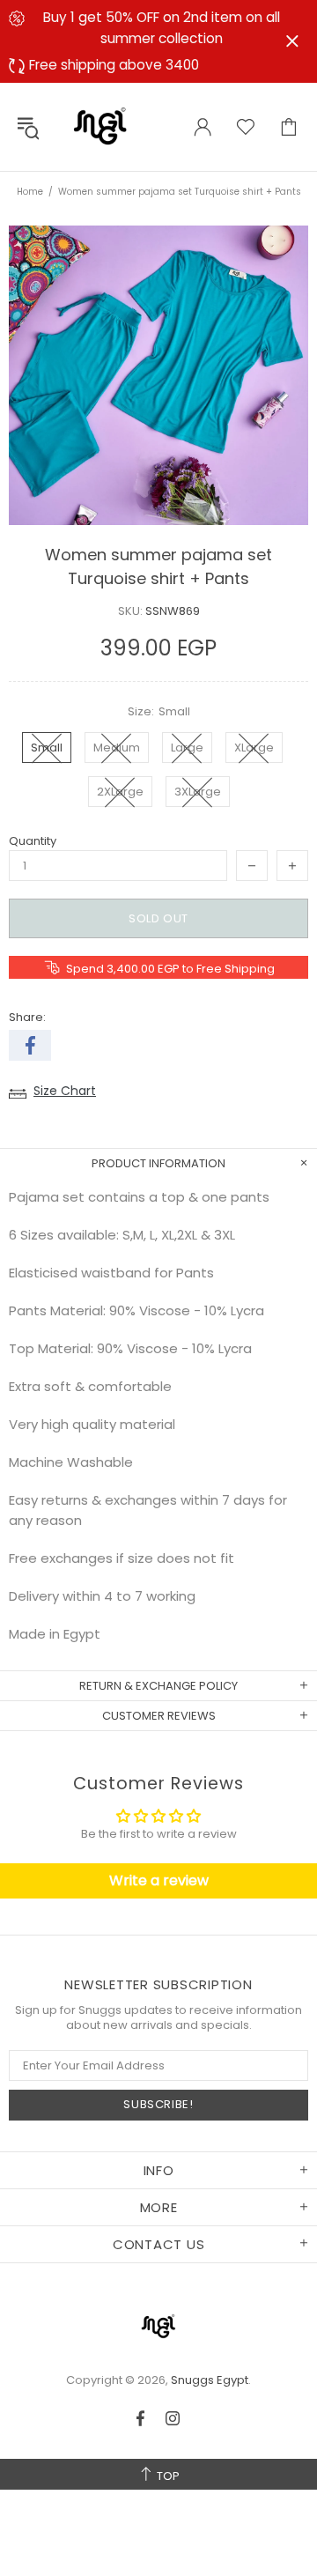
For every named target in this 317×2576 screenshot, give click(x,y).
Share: (27, 1017)
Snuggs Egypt (100, 127)
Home (30, 192)
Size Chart (65, 1091)
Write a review (159, 1880)
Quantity (33, 841)
